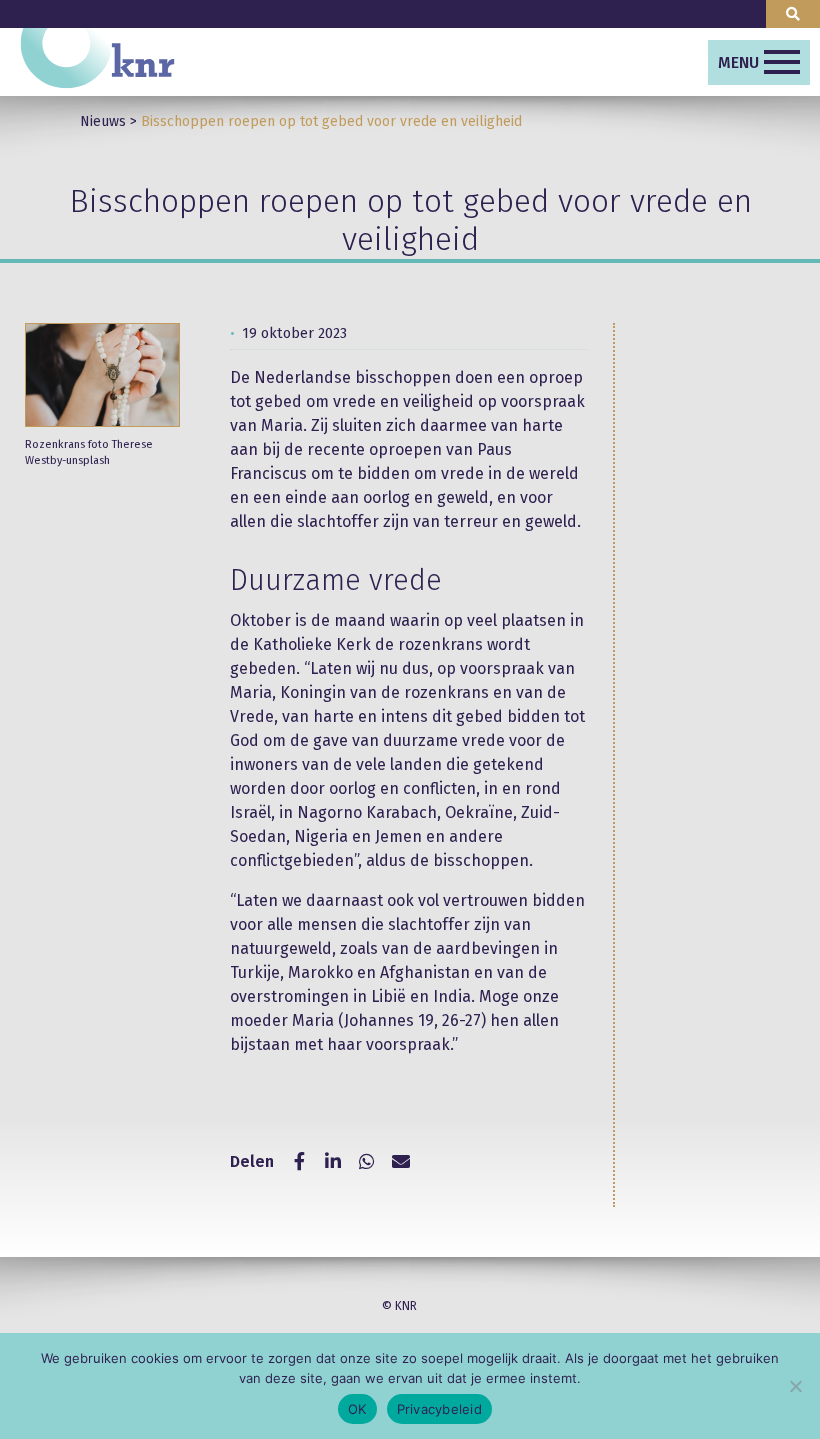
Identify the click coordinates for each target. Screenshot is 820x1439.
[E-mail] (401, 1162)
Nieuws (103, 121)
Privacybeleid (439, 1409)
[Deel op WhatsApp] (367, 1162)
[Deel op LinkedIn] (333, 1162)
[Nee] (795, 1386)
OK (357, 1409)
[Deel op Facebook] (299, 1162)
